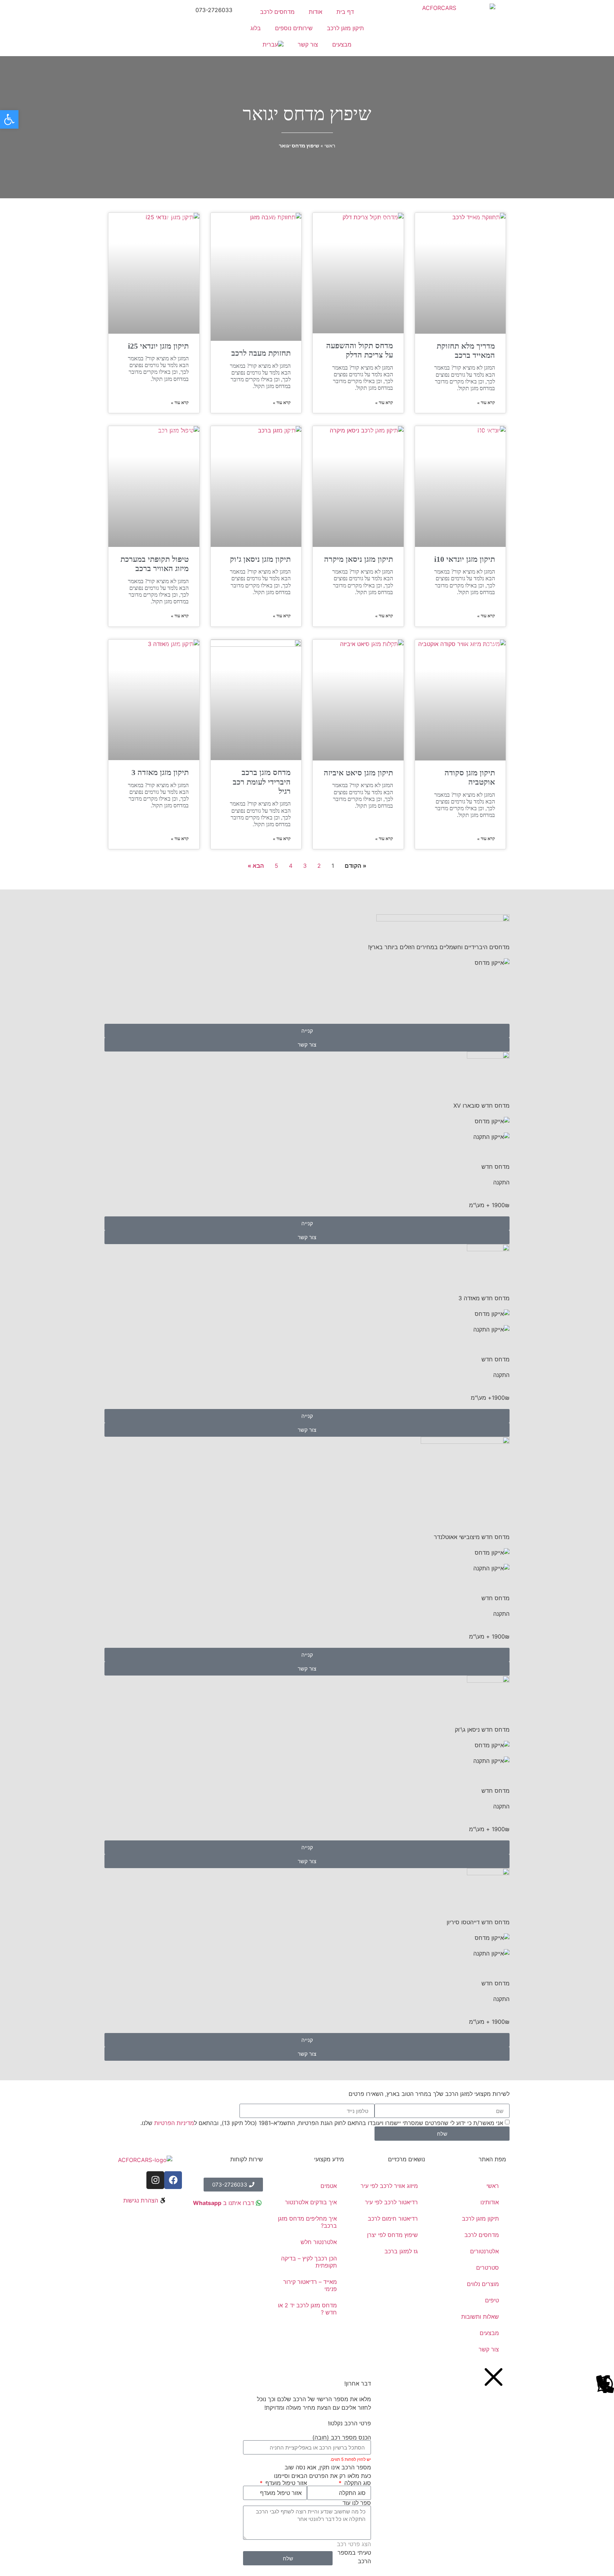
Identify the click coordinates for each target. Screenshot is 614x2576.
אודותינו (490, 2202)
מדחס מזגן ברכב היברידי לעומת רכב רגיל (262, 782)
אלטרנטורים (484, 2251)
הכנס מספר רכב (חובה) (342, 2437)
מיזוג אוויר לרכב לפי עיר (389, 2186)
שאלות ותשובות (480, 2317)
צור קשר (308, 44)
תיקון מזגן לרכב (345, 28)
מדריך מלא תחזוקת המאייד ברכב (466, 351)
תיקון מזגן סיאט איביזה (358, 773)
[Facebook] (173, 2180)
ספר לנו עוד (357, 2503)
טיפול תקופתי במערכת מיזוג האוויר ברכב (155, 564)
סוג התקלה (357, 2483)
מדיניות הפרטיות (174, 2123)
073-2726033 (214, 10)
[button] (9, 119)
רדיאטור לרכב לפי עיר (391, 2202)
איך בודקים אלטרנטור (311, 2202)
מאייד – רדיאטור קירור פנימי (310, 2285)
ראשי (330, 146)
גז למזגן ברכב (401, 2251)
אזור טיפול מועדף (285, 2483)
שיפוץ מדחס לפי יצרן (392, 2235)
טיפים (492, 2300)
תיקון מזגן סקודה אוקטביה (470, 777)
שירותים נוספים (294, 28)
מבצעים (342, 44)
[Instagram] (155, 2180)
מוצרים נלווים (483, 2284)
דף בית (345, 12)
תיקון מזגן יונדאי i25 (158, 346)
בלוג (256, 28)
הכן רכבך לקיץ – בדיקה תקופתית (309, 2262)
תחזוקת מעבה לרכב (261, 353)
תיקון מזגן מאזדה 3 (160, 772)
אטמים (329, 2186)
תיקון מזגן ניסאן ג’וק (260, 559)
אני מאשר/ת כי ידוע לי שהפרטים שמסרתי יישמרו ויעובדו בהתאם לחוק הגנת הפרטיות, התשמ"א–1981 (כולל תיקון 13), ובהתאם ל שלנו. (322, 2123)
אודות (316, 12)
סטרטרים (488, 2268)
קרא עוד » (486, 402)
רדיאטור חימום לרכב (393, 2219)
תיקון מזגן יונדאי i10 (465, 559)
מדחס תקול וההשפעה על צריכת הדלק (360, 350)
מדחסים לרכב (277, 12)
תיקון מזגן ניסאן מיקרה (359, 559)
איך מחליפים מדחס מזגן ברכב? (307, 2222)
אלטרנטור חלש (319, 2242)
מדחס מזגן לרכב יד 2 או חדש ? (307, 2309)
